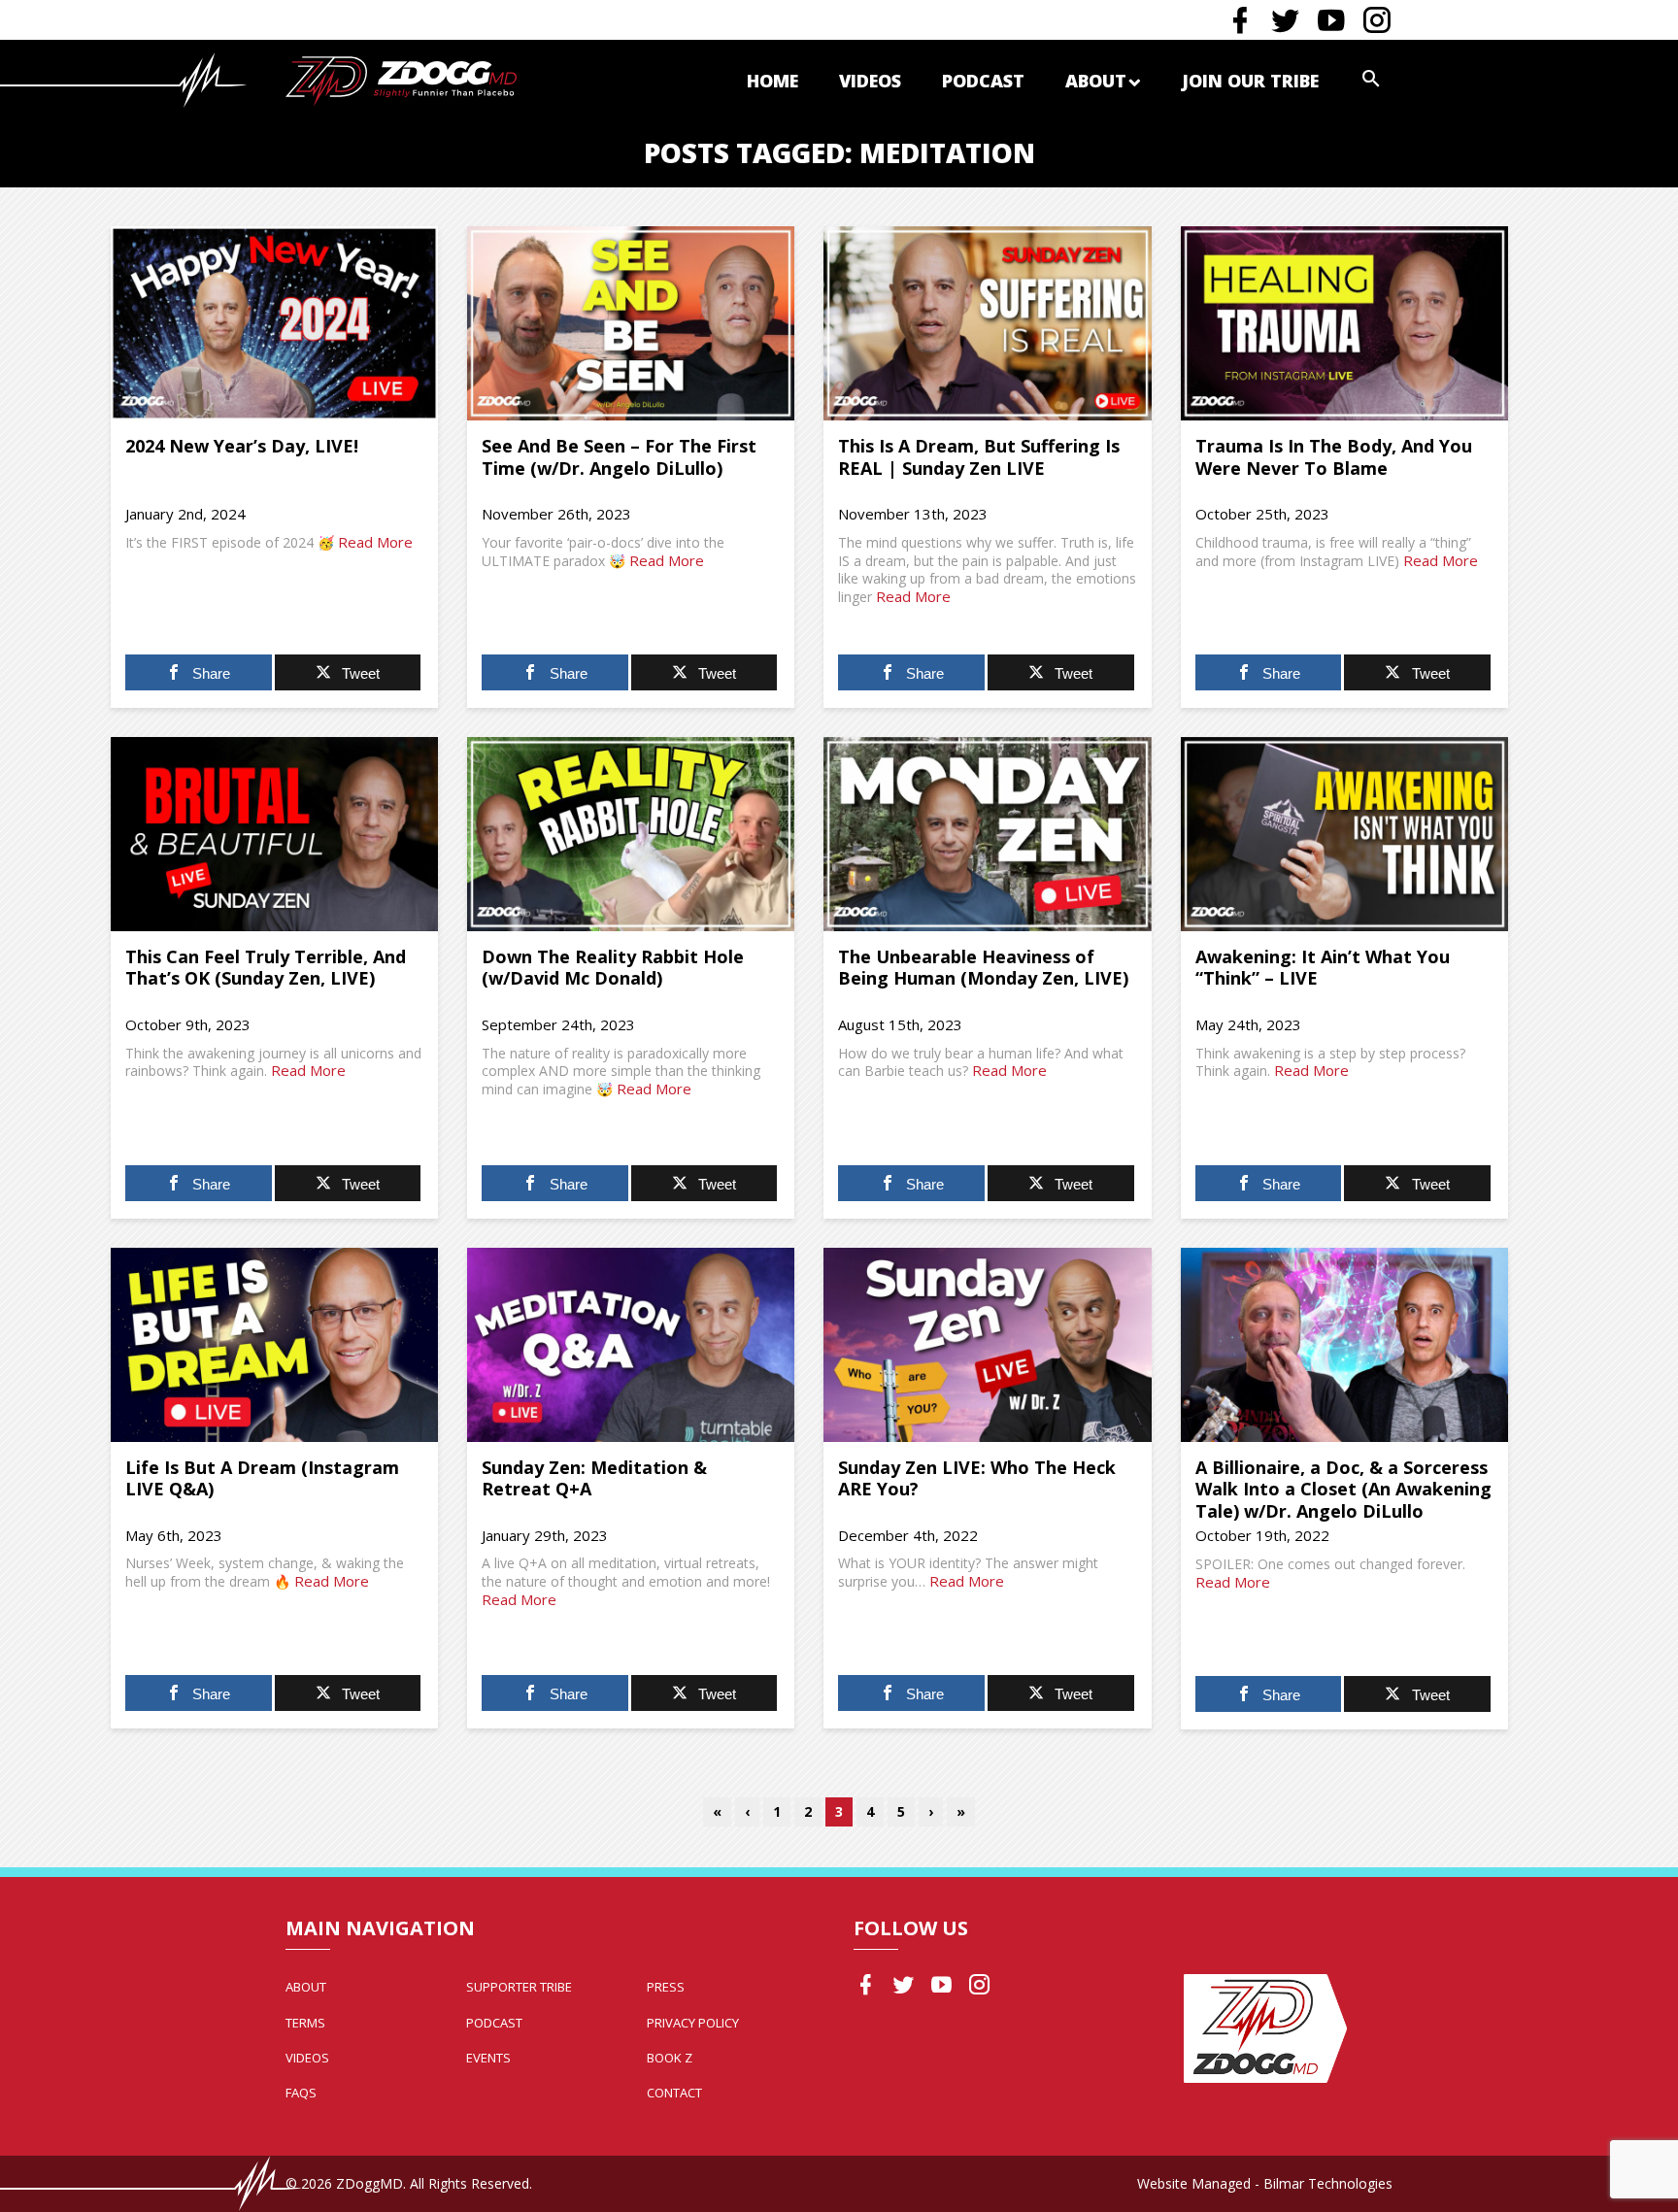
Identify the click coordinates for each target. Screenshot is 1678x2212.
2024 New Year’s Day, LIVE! (242, 446)
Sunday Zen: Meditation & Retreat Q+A (594, 1478)
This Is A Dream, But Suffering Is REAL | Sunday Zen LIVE (979, 457)
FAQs (301, 2093)
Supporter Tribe (519, 1987)
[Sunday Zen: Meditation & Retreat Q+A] (631, 1345)
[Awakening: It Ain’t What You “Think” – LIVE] (1344, 834)
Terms (305, 2023)
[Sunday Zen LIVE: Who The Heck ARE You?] (987, 1345)
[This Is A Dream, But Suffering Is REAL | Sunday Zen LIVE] (987, 323)
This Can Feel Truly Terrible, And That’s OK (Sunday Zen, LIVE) (266, 968)
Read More (375, 542)
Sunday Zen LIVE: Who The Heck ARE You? (977, 1478)
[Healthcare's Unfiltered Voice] (401, 79)
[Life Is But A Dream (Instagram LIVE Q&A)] (274, 1345)
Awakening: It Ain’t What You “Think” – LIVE (1323, 968)
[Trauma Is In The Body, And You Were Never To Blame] (1344, 323)
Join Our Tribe (1250, 81)
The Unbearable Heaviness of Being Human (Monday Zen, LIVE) (983, 968)
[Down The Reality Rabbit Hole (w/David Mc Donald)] (631, 834)
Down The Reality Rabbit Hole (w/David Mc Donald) (613, 968)
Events (488, 2058)
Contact (674, 2093)
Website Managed (1194, 2183)
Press (666, 1987)
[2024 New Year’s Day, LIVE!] (274, 323)
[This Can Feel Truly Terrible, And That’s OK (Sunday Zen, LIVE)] (274, 834)
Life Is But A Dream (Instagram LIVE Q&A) (262, 1478)
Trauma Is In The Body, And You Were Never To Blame (1334, 457)
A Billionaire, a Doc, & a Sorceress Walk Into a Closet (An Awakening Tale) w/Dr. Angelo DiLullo (1343, 1489)
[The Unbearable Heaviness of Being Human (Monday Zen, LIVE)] (987, 834)
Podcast (983, 81)
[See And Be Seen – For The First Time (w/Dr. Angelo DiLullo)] (631, 323)
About (1096, 81)
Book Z (670, 2058)
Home (772, 81)
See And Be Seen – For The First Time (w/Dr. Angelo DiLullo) (619, 457)
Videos (870, 81)
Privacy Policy (693, 2023)
